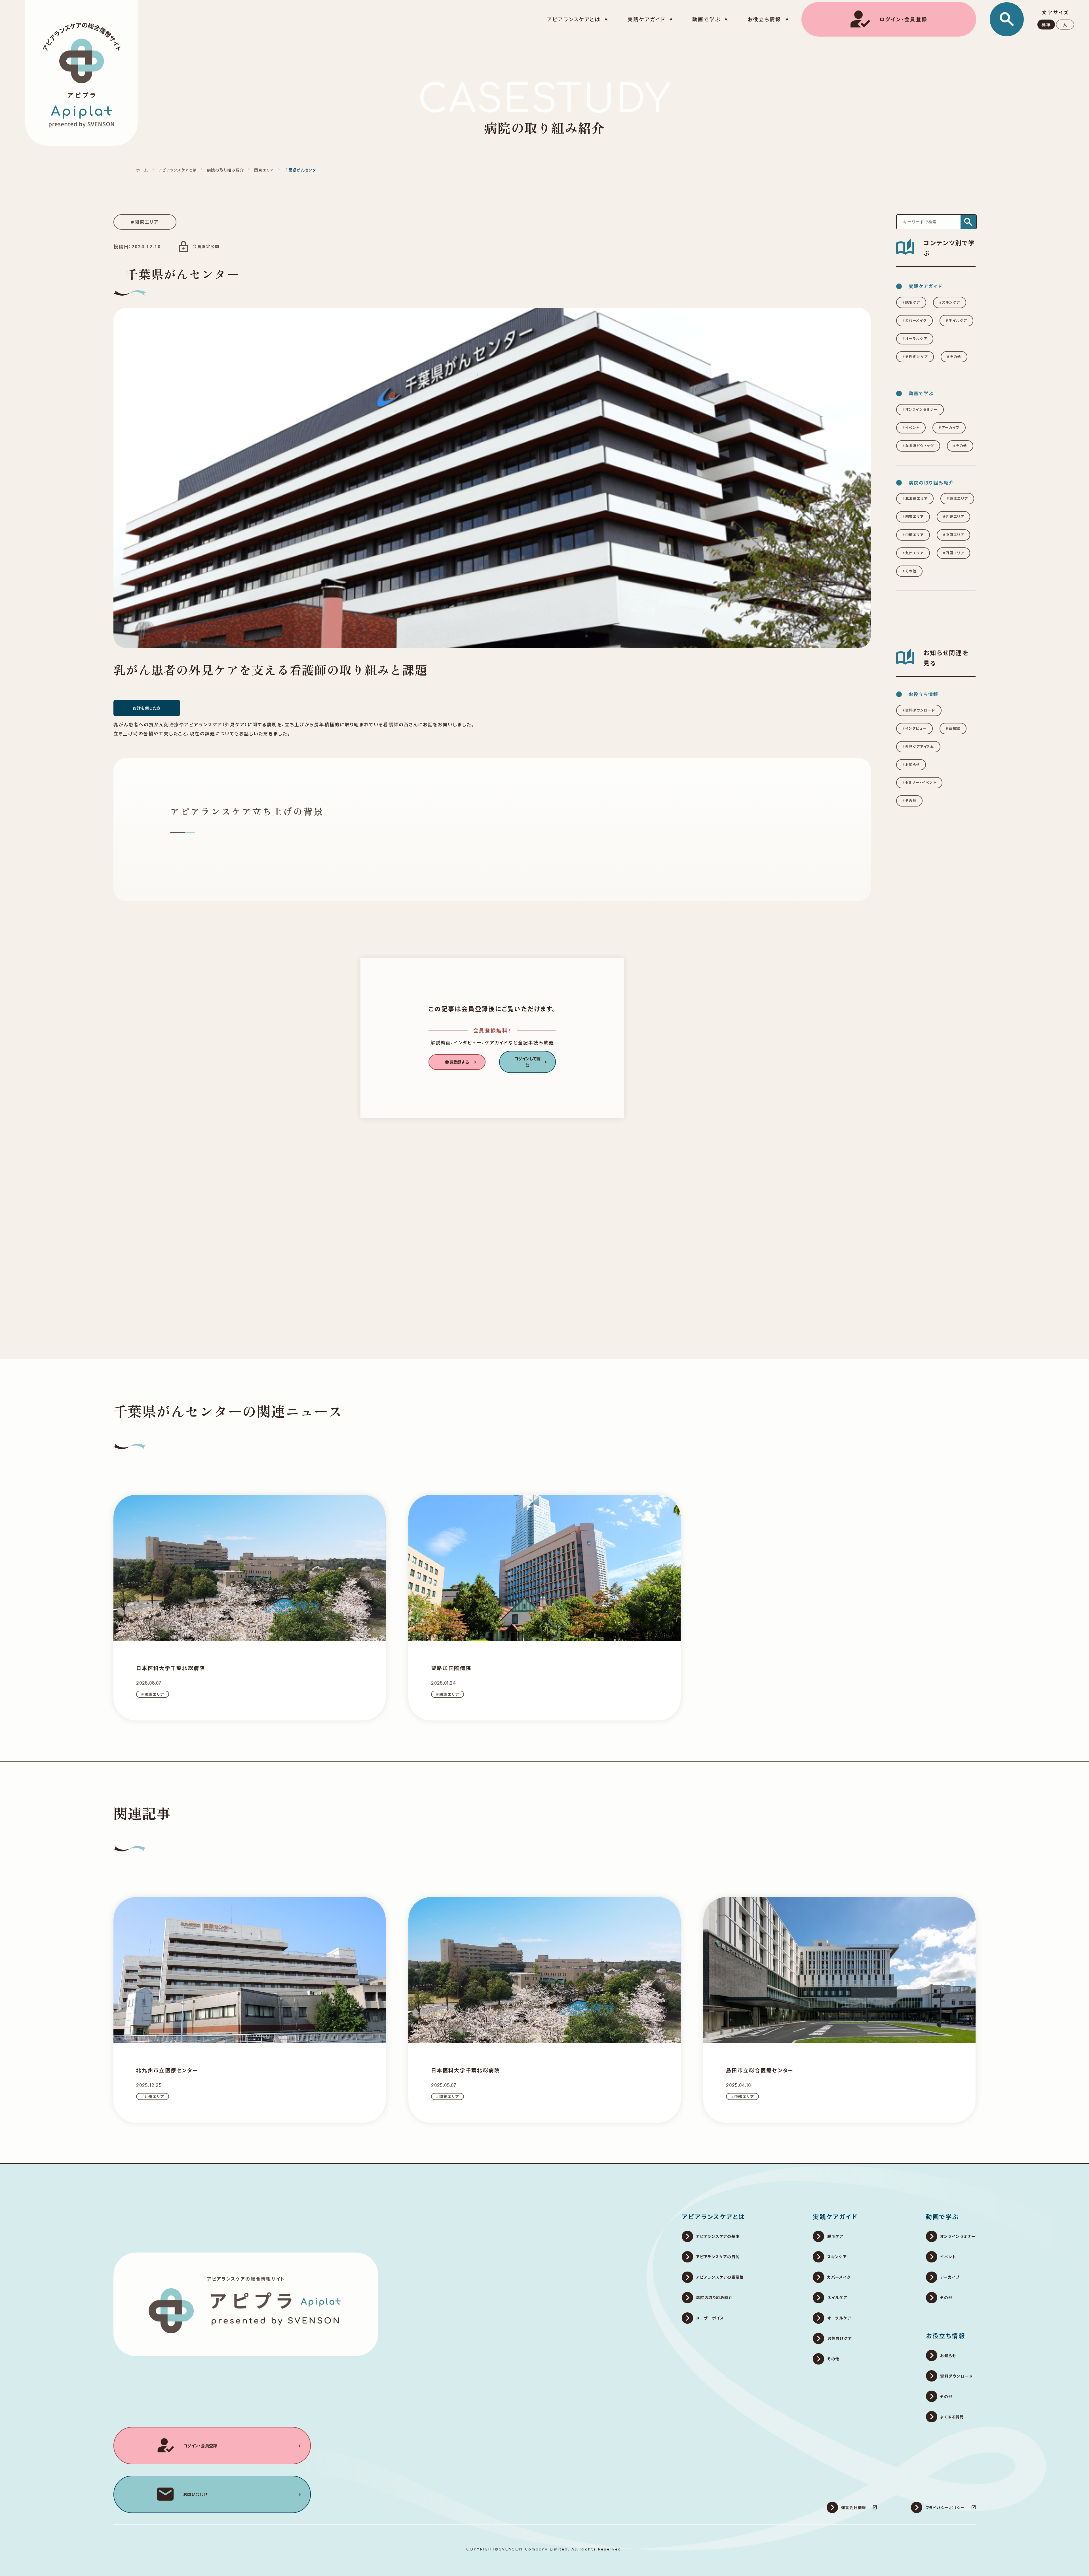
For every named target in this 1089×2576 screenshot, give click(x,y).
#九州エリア (153, 2096)
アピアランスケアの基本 (718, 2236)
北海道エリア (916, 498)
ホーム (142, 170)
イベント (912, 427)
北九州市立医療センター (167, 2070)
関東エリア (264, 170)
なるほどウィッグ (920, 446)
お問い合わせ (195, 2494)
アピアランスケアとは (177, 170)
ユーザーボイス (710, 2318)
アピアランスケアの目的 (718, 2257)
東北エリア (959, 498)
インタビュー (916, 728)
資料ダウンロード (920, 710)
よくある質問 (952, 2417)
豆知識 (954, 728)
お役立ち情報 (946, 2335)
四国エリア (955, 553)
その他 (955, 357)
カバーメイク (916, 320)
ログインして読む (527, 1062)
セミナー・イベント (921, 782)
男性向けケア (917, 357)
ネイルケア (958, 320)
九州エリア (914, 553)
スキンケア (951, 302)
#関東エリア (145, 222)
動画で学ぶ (943, 2216)
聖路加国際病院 (451, 1668)
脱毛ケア (913, 302)
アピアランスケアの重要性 (720, 2277)
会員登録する (457, 1062)
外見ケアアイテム (920, 746)
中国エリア (955, 535)
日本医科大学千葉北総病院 (171, 1668)
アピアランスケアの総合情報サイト (246, 2279)
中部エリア (914, 535)
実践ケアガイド (835, 2216)
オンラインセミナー (922, 409)
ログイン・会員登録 (903, 19)
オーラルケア (916, 338)
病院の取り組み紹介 (226, 170)
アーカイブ (950, 427)
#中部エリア (742, 2096)
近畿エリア (955, 517)
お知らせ (912, 765)
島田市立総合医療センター (760, 2070)
